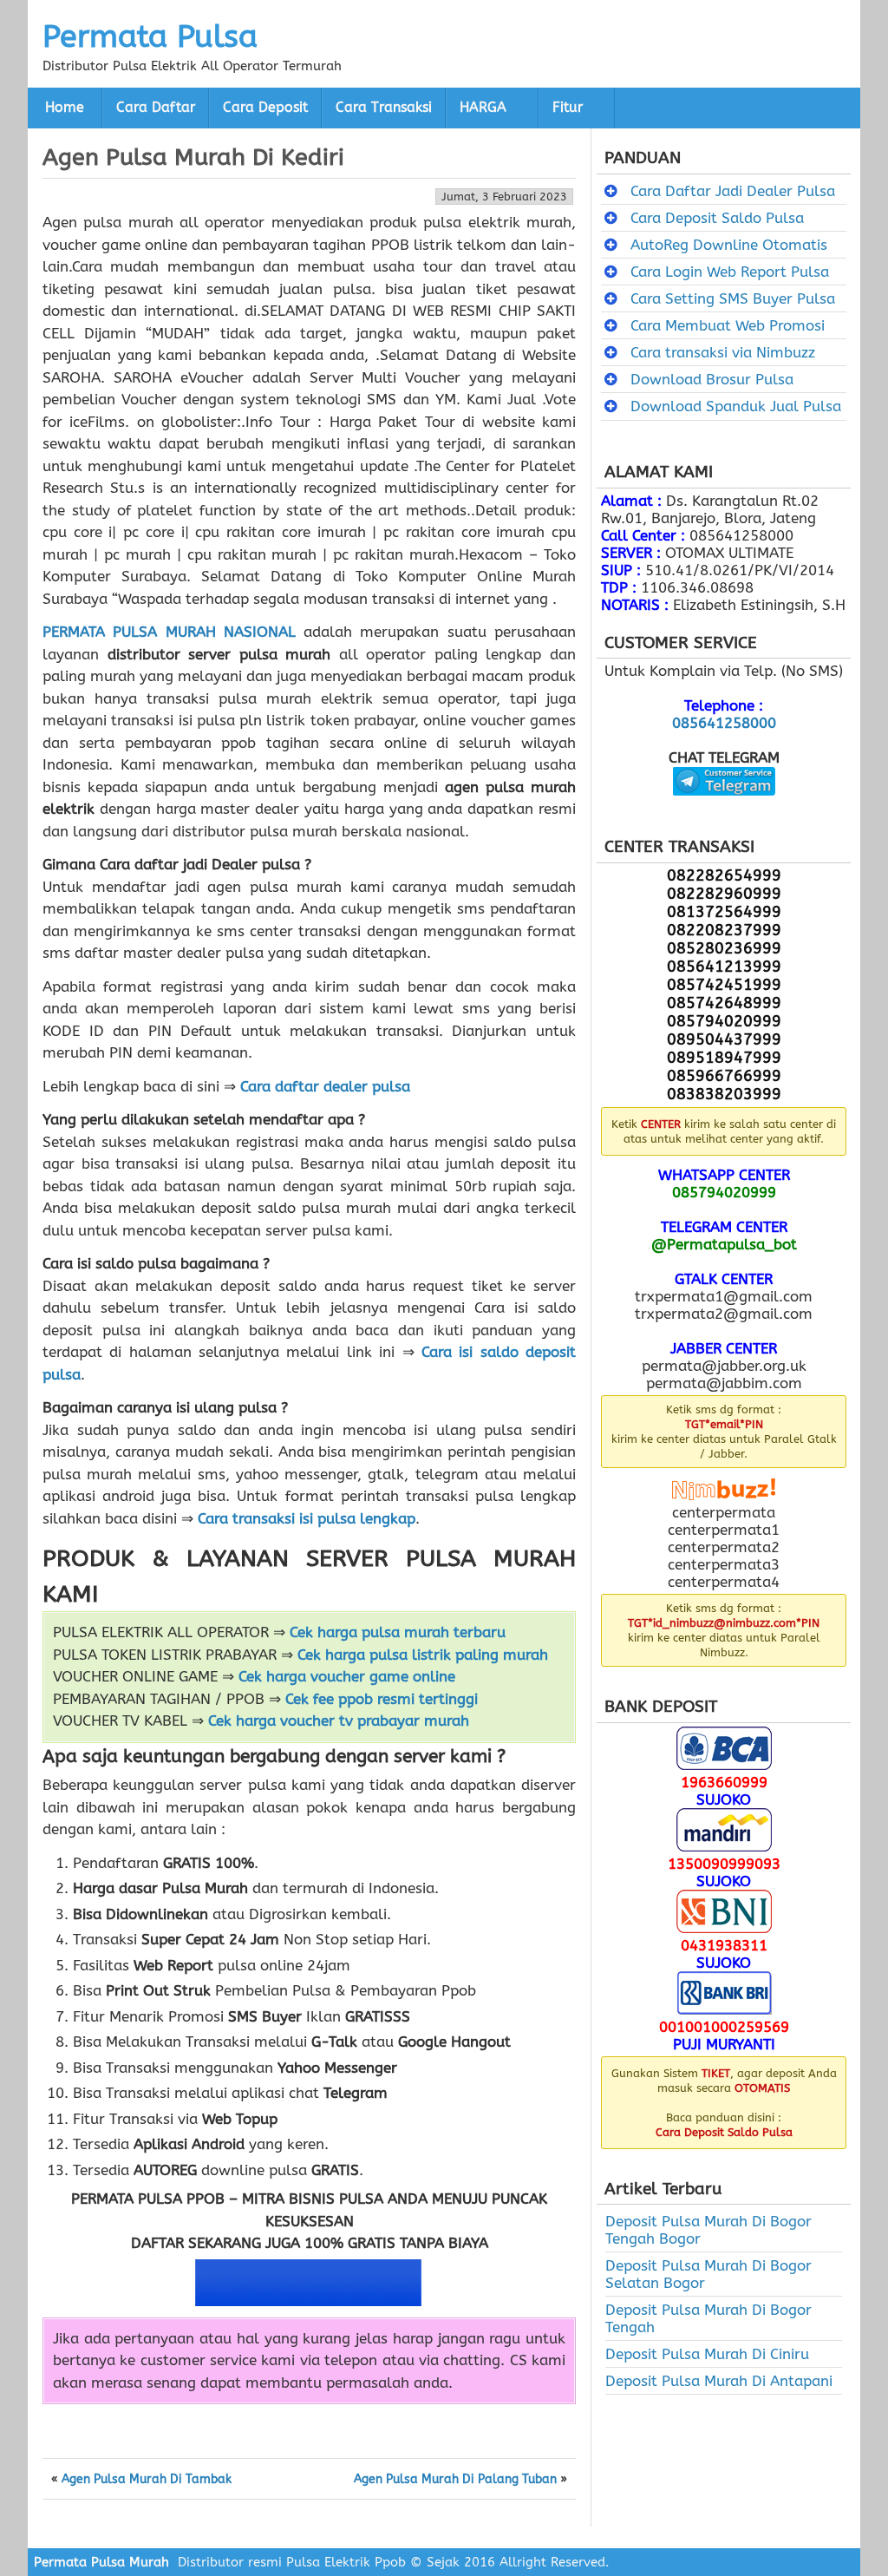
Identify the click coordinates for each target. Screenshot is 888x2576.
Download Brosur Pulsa (712, 379)
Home (65, 108)
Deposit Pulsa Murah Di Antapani (719, 2381)
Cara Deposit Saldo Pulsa (717, 218)
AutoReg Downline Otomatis (729, 245)
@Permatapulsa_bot (724, 1244)
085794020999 (724, 1192)
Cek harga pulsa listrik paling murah (423, 1655)
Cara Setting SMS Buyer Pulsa (733, 298)
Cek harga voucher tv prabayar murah (339, 1721)
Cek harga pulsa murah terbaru (398, 1632)
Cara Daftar (156, 108)
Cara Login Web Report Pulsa (730, 272)
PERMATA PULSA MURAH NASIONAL (169, 632)
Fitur (568, 108)
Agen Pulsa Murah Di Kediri (193, 157)
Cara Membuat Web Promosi (728, 325)
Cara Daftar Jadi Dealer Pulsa (733, 191)
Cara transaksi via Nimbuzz (723, 352)
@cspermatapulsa (724, 809)
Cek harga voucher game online (347, 1676)
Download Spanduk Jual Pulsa (736, 406)
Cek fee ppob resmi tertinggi (382, 1699)
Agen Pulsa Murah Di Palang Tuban (455, 2480)
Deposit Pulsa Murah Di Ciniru (707, 2354)
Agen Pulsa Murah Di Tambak (147, 2480)
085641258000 (724, 723)
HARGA (483, 108)
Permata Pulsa (150, 36)
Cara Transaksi (384, 108)
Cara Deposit (265, 108)
